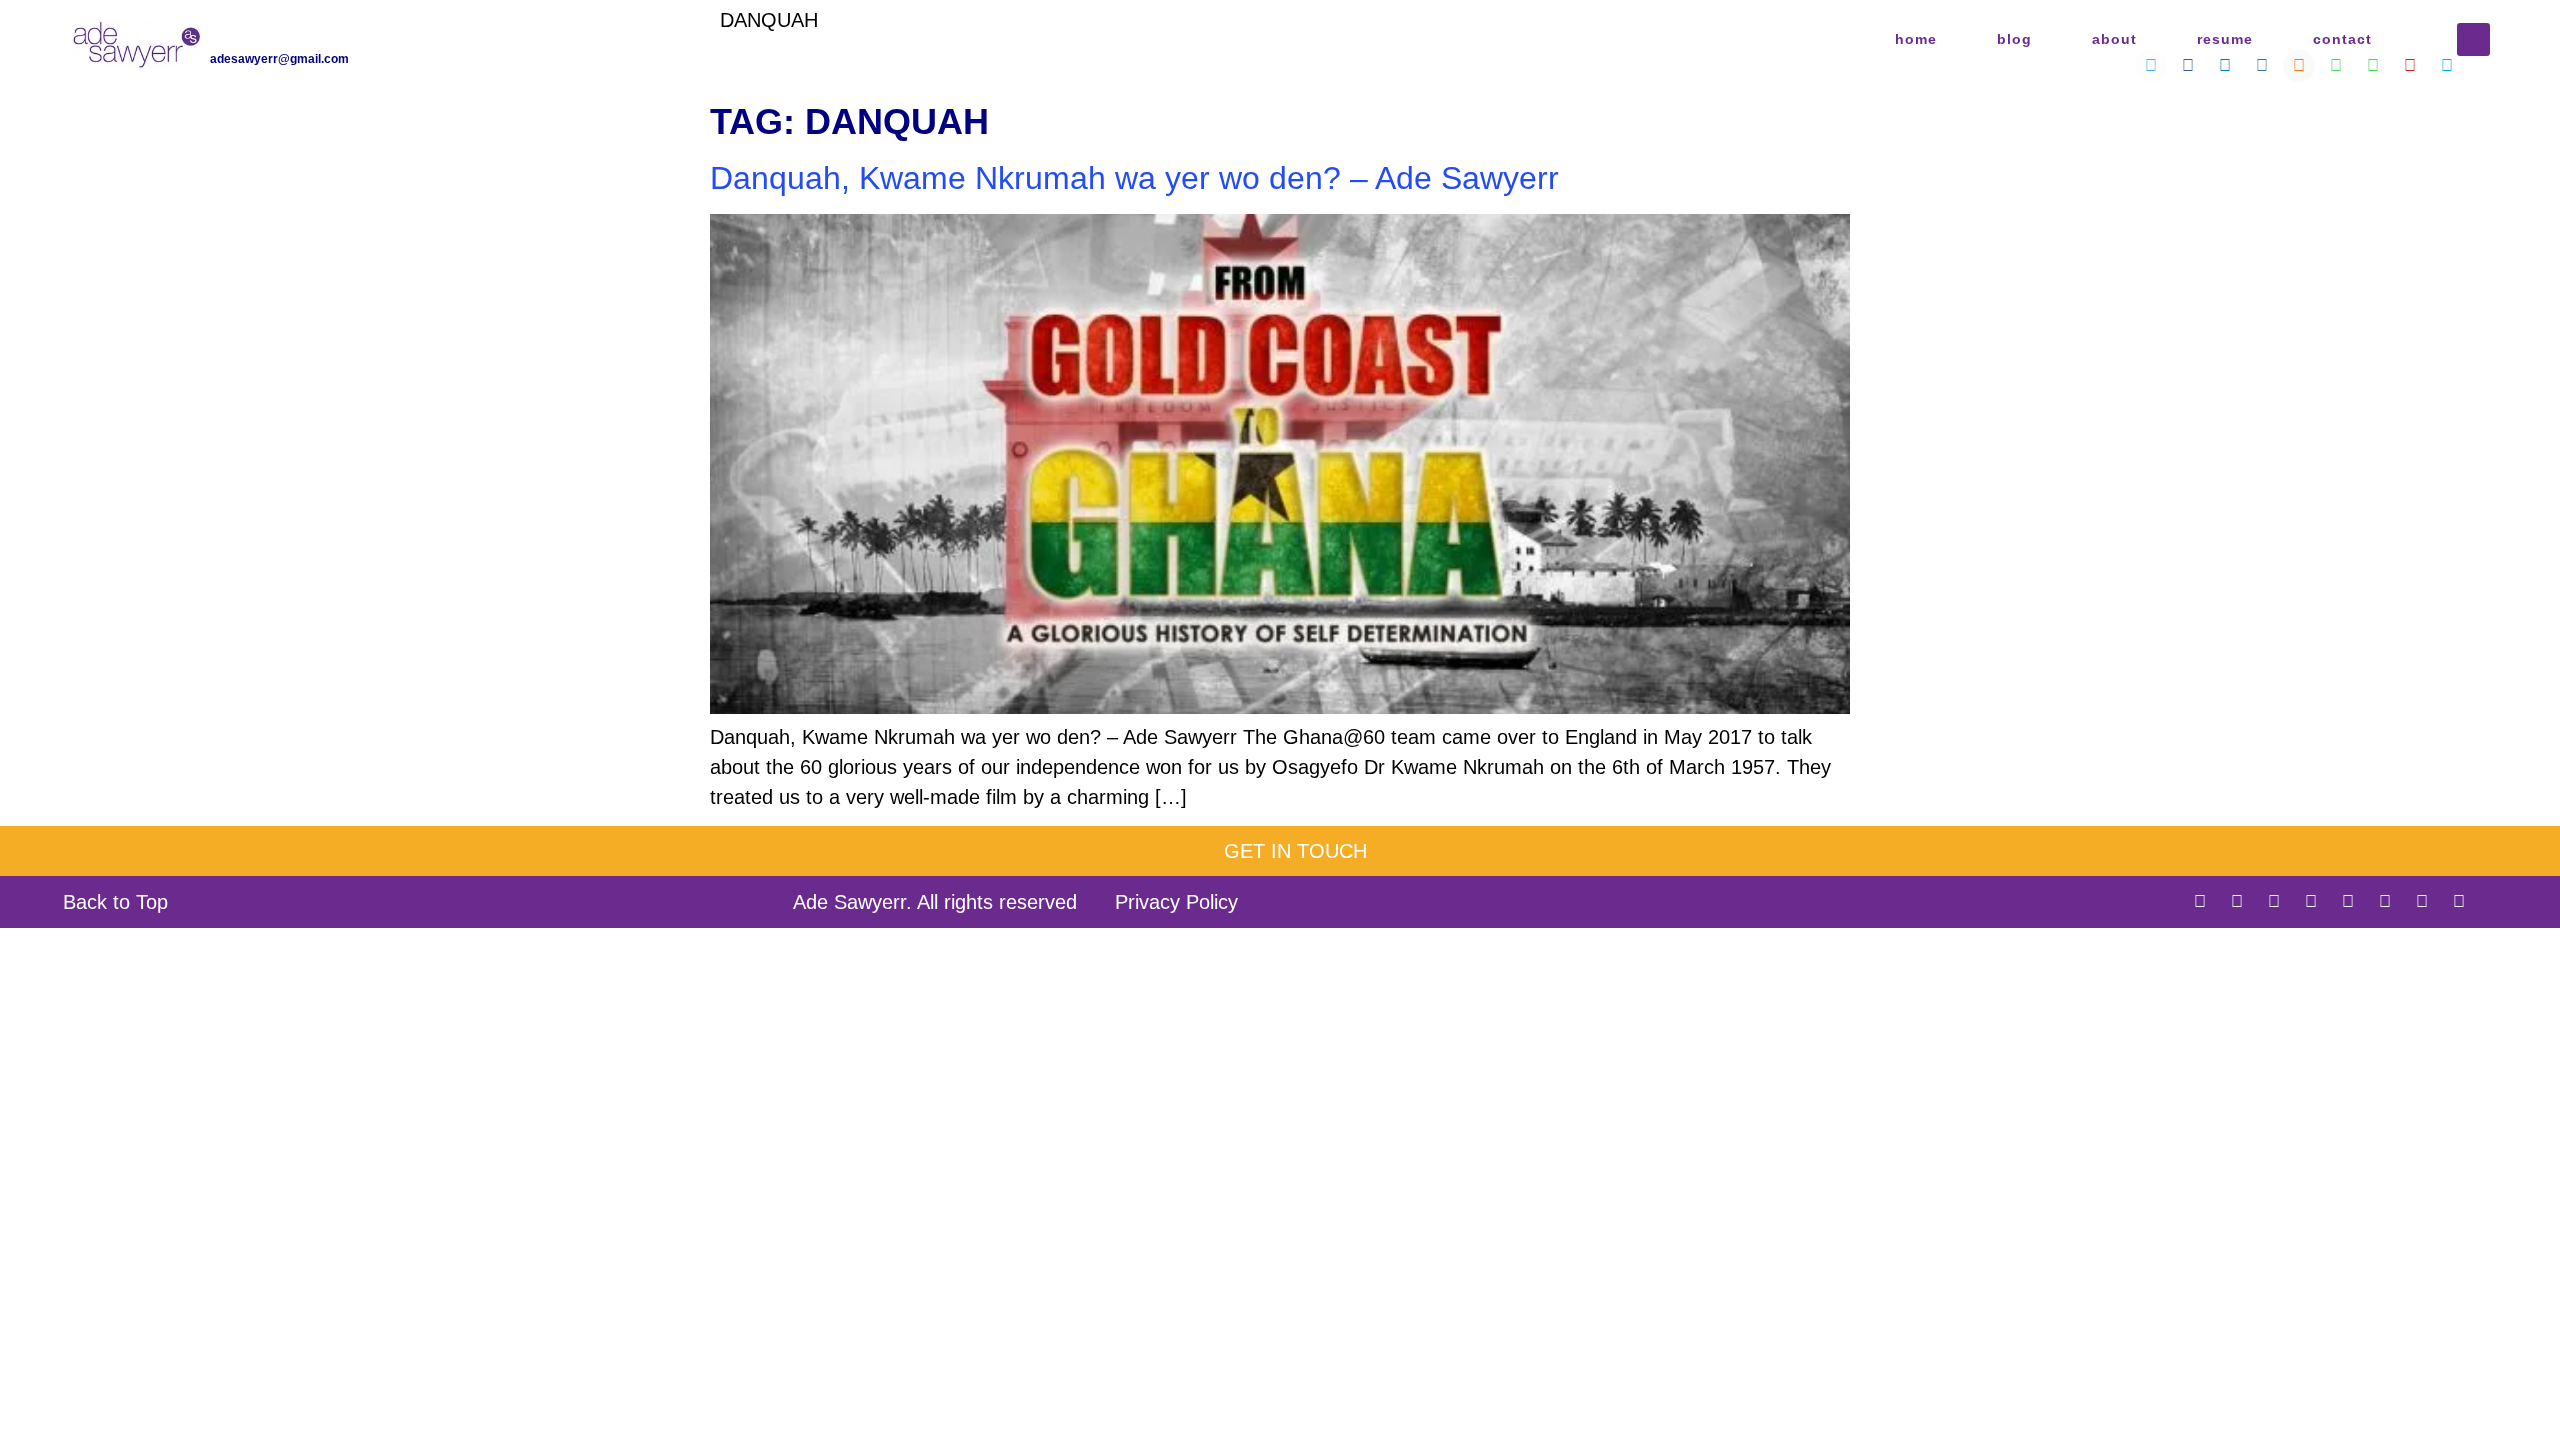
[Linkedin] (2274, 902)
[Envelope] (2496, 902)
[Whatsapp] (2385, 902)
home (1916, 39)
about (2114, 39)
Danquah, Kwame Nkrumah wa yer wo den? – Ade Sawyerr (1134, 178)
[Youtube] (2422, 902)
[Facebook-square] (2237, 902)
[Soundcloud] (2348, 902)
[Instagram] (2311, 902)
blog (2014, 39)
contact (2342, 39)
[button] (2473, 39)
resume (2225, 39)
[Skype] (2459, 902)
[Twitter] (2200, 902)
